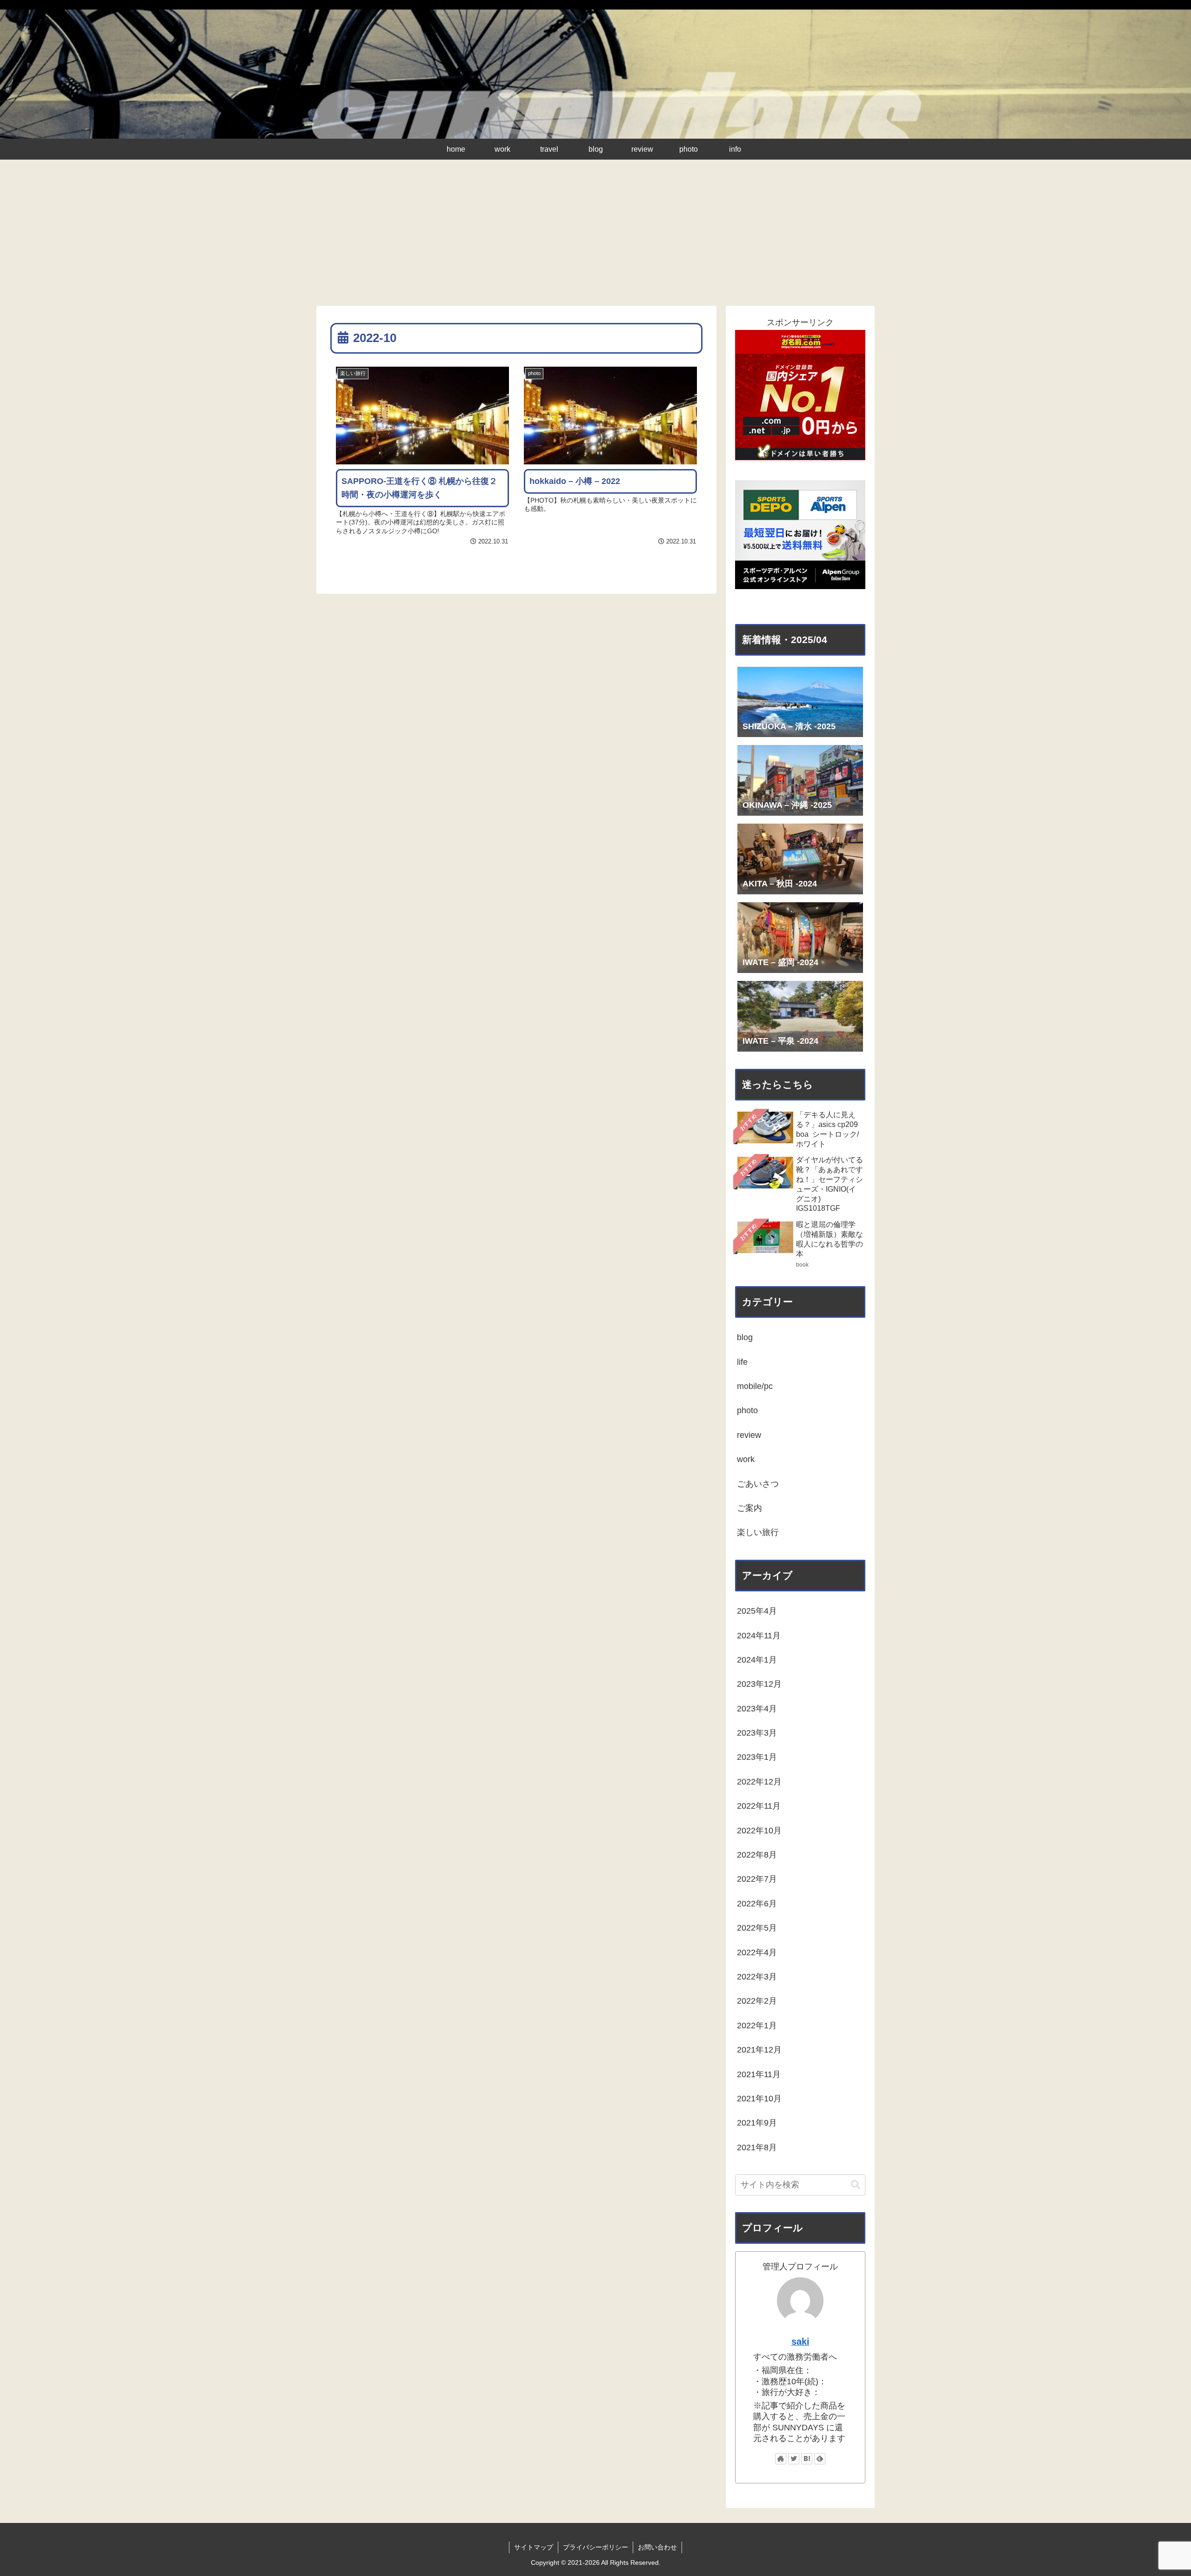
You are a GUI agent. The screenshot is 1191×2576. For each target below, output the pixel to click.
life (742, 1362)
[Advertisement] (595, 236)
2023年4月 (757, 1709)
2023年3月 (757, 1733)
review (749, 1435)
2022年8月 (757, 1855)
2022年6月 (757, 1904)
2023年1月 (757, 1757)
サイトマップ (534, 2547)
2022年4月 (757, 1952)
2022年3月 (757, 1977)
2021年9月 (757, 2123)
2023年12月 (759, 1684)
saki (800, 2341)
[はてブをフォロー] (807, 2459)
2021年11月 (759, 2074)
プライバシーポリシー (595, 2547)
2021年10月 (759, 2099)
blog (745, 1337)
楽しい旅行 (758, 1532)
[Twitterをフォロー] (794, 2459)
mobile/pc (755, 1386)
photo (747, 1410)
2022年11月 (759, 1806)
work (746, 1459)
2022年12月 (759, 1782)
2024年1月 (757, 1660)
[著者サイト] (781, 2459)
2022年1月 (757, 2026)
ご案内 (749, 1508)
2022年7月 (757, 1879)
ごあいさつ (758, 1484)
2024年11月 (759, 1636)
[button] (856, 2185)
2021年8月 (757, 2147)
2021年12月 (759, 2050)
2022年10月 (759, 1831)
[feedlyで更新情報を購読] (820, 2459)
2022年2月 (757, 2001)
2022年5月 (757, 1928)
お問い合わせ (657, 2547)
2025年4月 (757, 1611)
